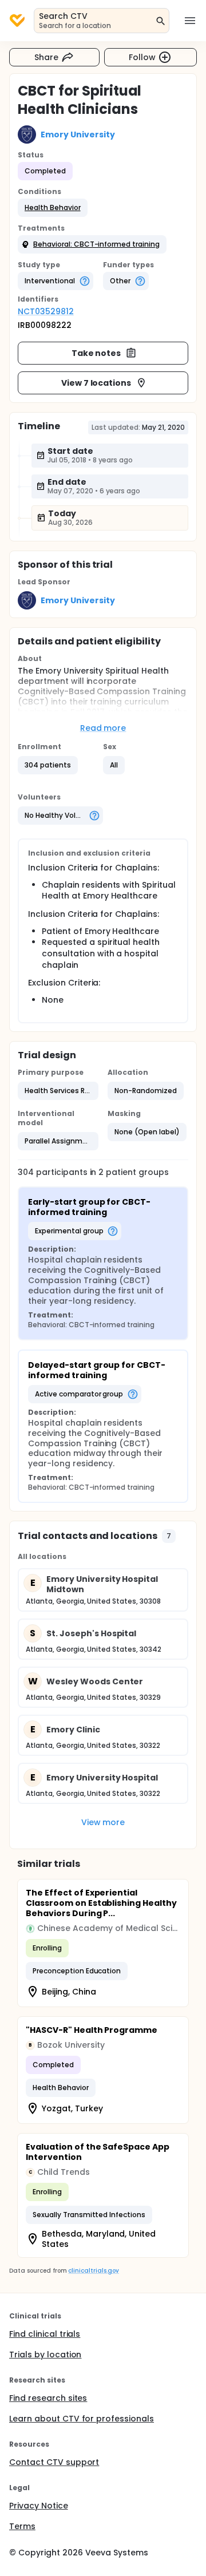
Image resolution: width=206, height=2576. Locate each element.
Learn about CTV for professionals (82, 2419)
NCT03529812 (46, 311)
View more (103, 1822)
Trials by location (45, 2355)
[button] (53, 208)
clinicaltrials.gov (93, 2271)
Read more (103, 728)
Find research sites (48, 2398)
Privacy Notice (39, 2506)
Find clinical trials (45, 2334)
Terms (22, 2526)
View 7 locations (96, 383)
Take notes (96, 353)
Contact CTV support (54, 2462)
